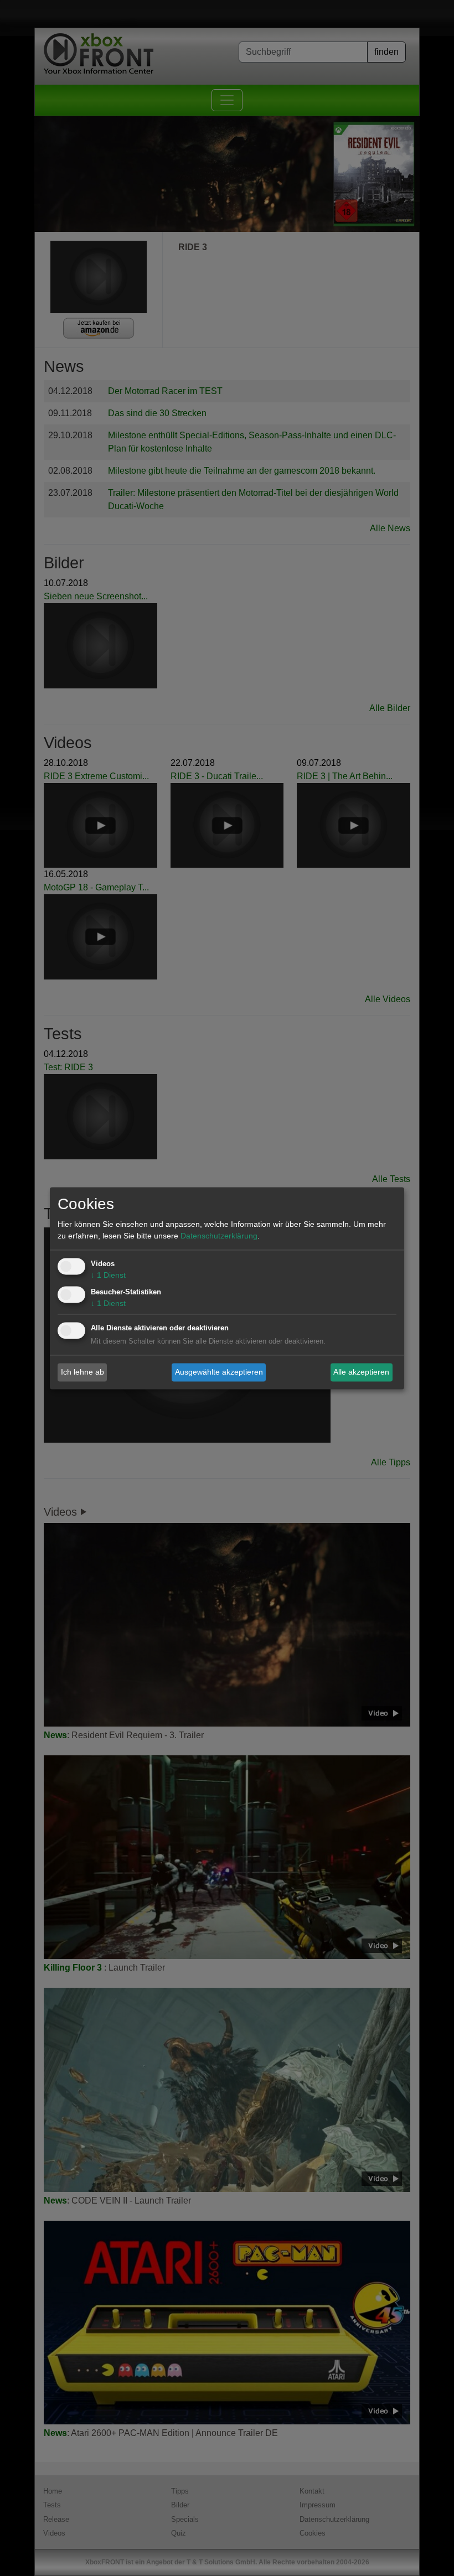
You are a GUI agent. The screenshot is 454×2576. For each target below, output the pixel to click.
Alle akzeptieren (361, 1372)
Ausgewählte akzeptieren (219, 1372)
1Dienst (108, 1275)
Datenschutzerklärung (219, 1236)
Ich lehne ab (82, 1372)
